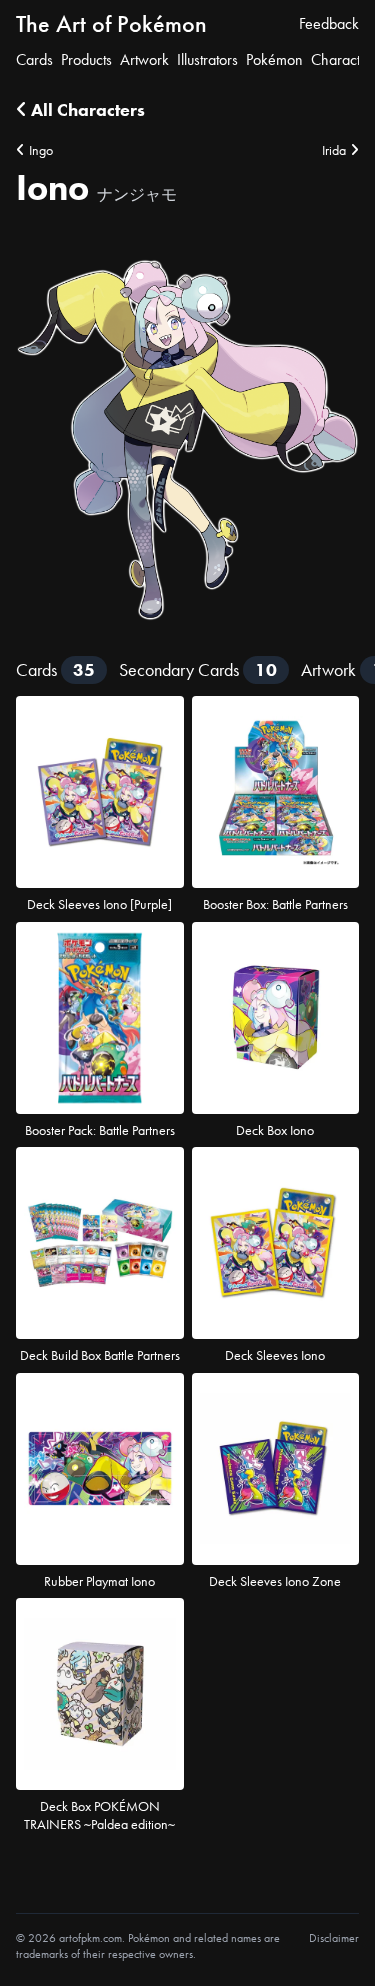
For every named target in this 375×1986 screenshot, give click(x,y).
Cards (34, 59)
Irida (334, 150)
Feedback (329, 23)
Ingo (41, 150)
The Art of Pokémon (111, 23)
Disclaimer (334, 1938)
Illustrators (207, 59)
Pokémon (274, 59)
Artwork (144, 59)
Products (86, 59)
